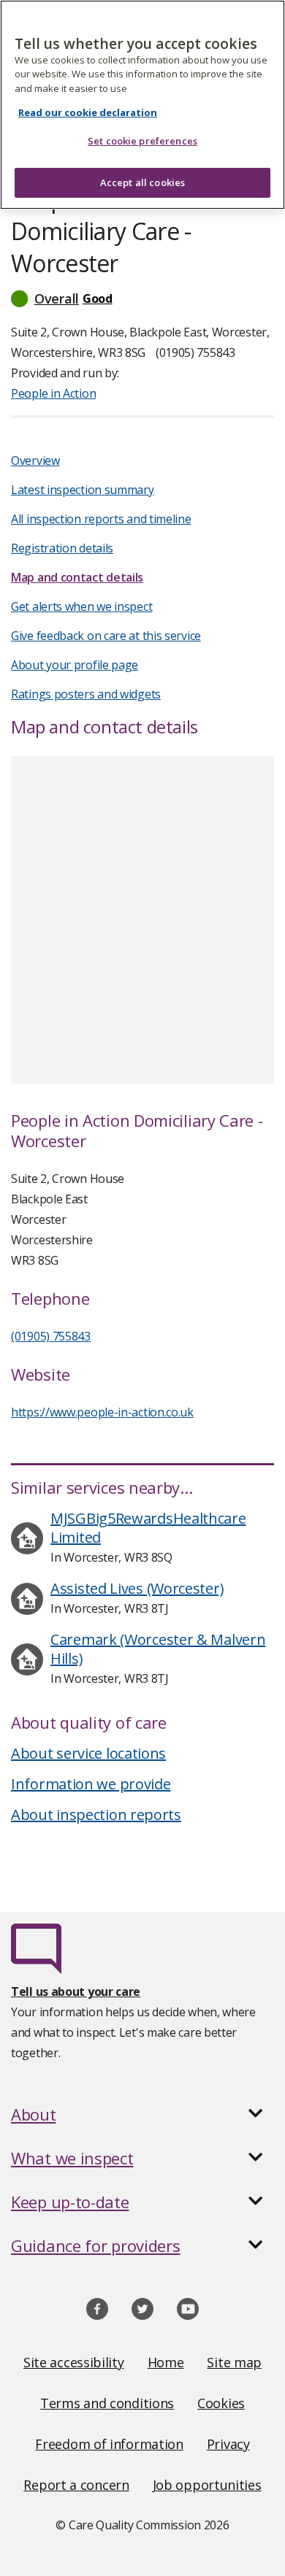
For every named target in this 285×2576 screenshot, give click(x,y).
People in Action (53, 393)
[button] (142, 298)
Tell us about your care (76, 1991)
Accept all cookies (142, 182)
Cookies (221, 2403)
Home (166, 2362)
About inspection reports (96, 1815)
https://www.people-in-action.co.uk (102, 1412)
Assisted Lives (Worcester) (137, 1588)
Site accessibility (74, 2362)
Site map (234, 2362)
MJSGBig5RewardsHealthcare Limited (148, 1528)
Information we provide (91, 1784)
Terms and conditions (107, 2403)
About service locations (88, 1753)
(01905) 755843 (51, 1336)
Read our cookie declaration (88, 112)
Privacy (228, 2444)
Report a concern (76, 2485)
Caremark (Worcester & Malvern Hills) (158, 1649)
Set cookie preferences (142, 141)
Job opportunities (207, 2485)
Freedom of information (109, 2444)
